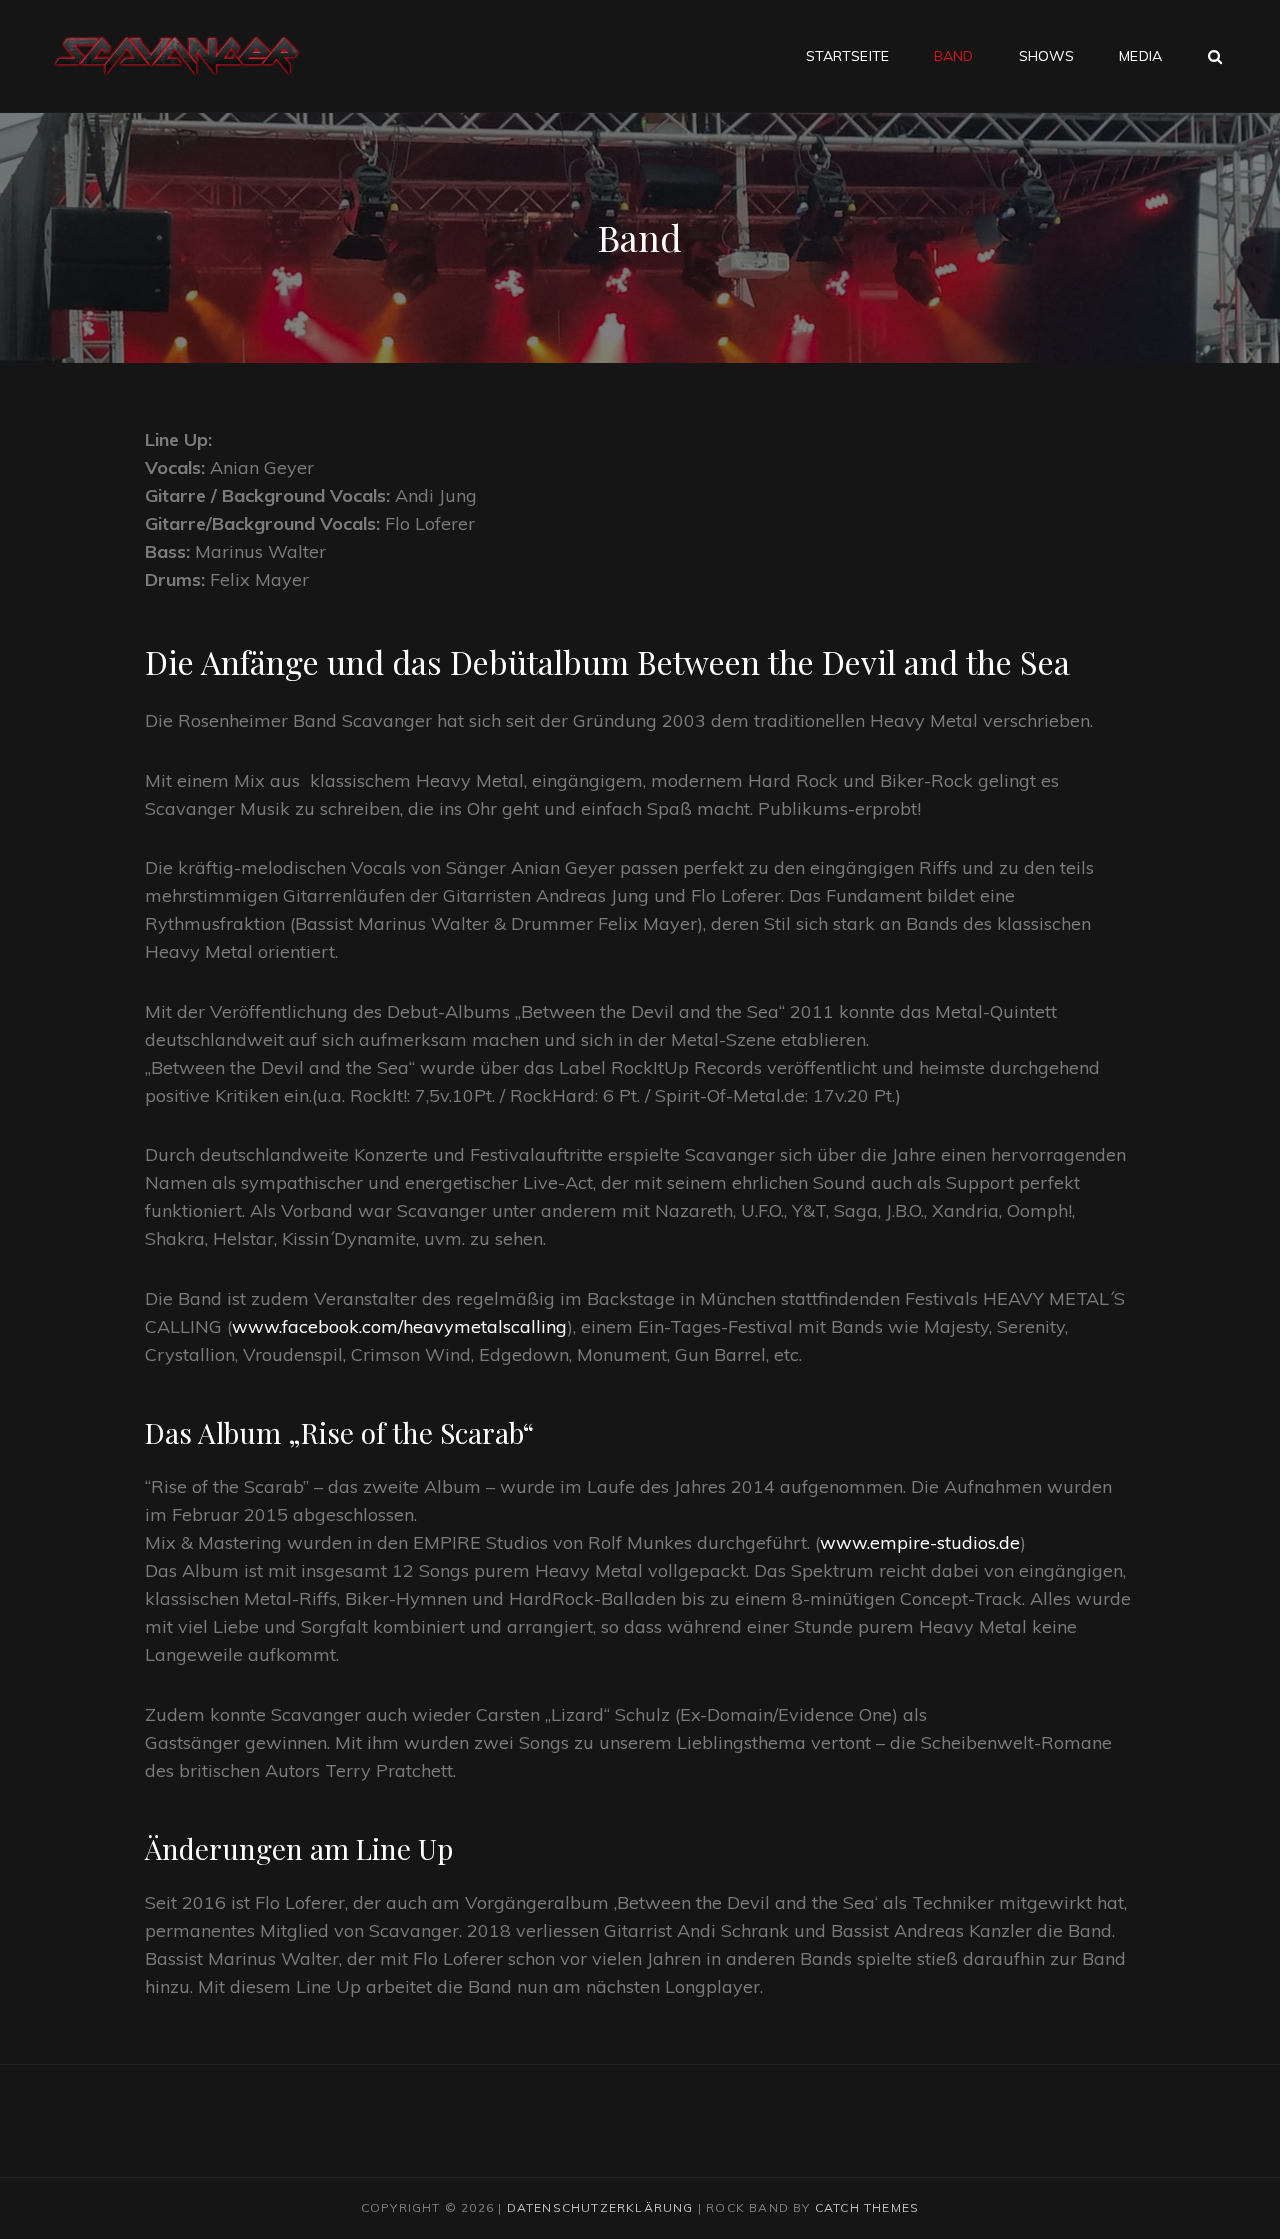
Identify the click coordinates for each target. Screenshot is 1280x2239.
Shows (1047, 56)
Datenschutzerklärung (600, 2207)
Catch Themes (867, 2207)
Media (1140, 56)
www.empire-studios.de (920, 1542)
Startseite (847, 56)
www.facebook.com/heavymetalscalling (399, 1326)
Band (954, 56)
